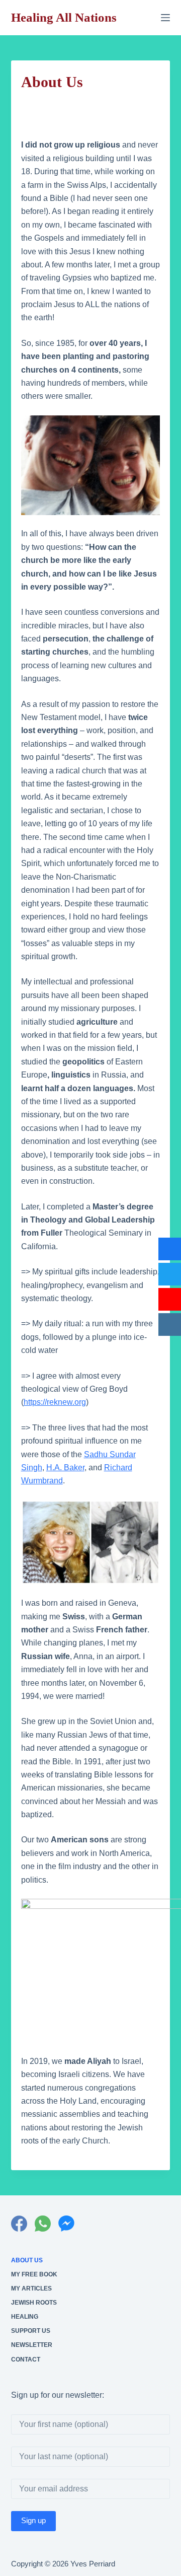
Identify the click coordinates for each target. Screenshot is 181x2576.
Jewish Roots (34, 2303)
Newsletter (32, 2345)
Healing (25, 2317)
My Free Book (34, 2274)
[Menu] (165, 18)
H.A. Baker (65, 1468)
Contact (26, 2359)
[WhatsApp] (43, 2224)
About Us (27, 2260)
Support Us (31, 2331)
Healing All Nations (64, 17)
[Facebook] (19, 2224)
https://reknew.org (55, 1402)
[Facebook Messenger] (66, 2224)
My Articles (31, 2288)
